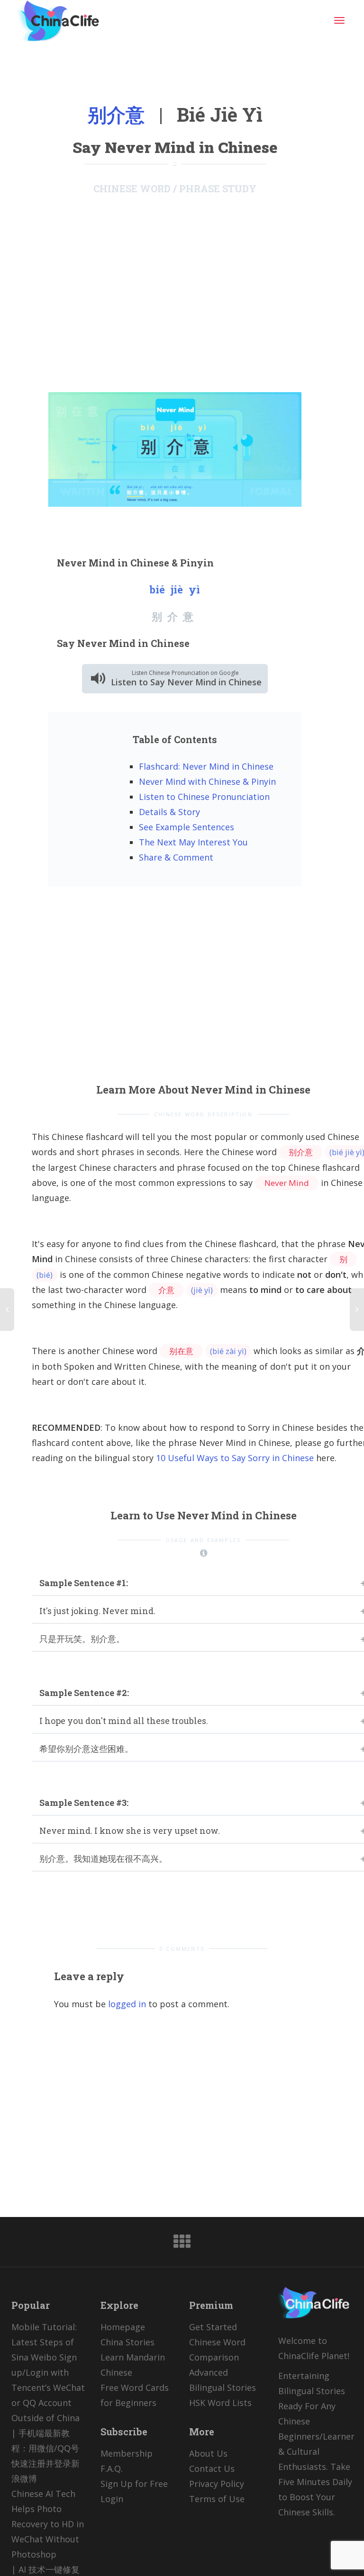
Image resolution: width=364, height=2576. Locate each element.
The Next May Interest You (193, 842)
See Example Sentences (187, 827)
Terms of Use (217, 2499)
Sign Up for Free (134, 2484)
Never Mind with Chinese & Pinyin (207, 781)
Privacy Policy (217, 2484)
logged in (127, 2004)
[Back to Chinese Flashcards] (182, 2244)
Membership (127, 2453)
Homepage (123, 2327)
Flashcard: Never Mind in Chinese (206, 766)
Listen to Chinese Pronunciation (204, 797)
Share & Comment (176, 857)
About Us (208, 2453)
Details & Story (169, 812)
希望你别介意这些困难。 (86, 1749)
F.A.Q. (112, 2468)
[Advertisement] (175, 293)
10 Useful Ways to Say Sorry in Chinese (235, 1458)
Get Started (213, 2327)
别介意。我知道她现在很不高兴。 (103, 1858)
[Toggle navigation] (339, 20)
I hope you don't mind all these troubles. (124, 1721)
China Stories (127, 2342)
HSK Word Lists (220, 2403)
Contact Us (212, 2468)
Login (112, 2499)
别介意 (116, 114)
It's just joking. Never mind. (97, 1611)
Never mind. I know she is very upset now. (130, 1831)
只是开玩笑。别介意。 (82, 1639)
